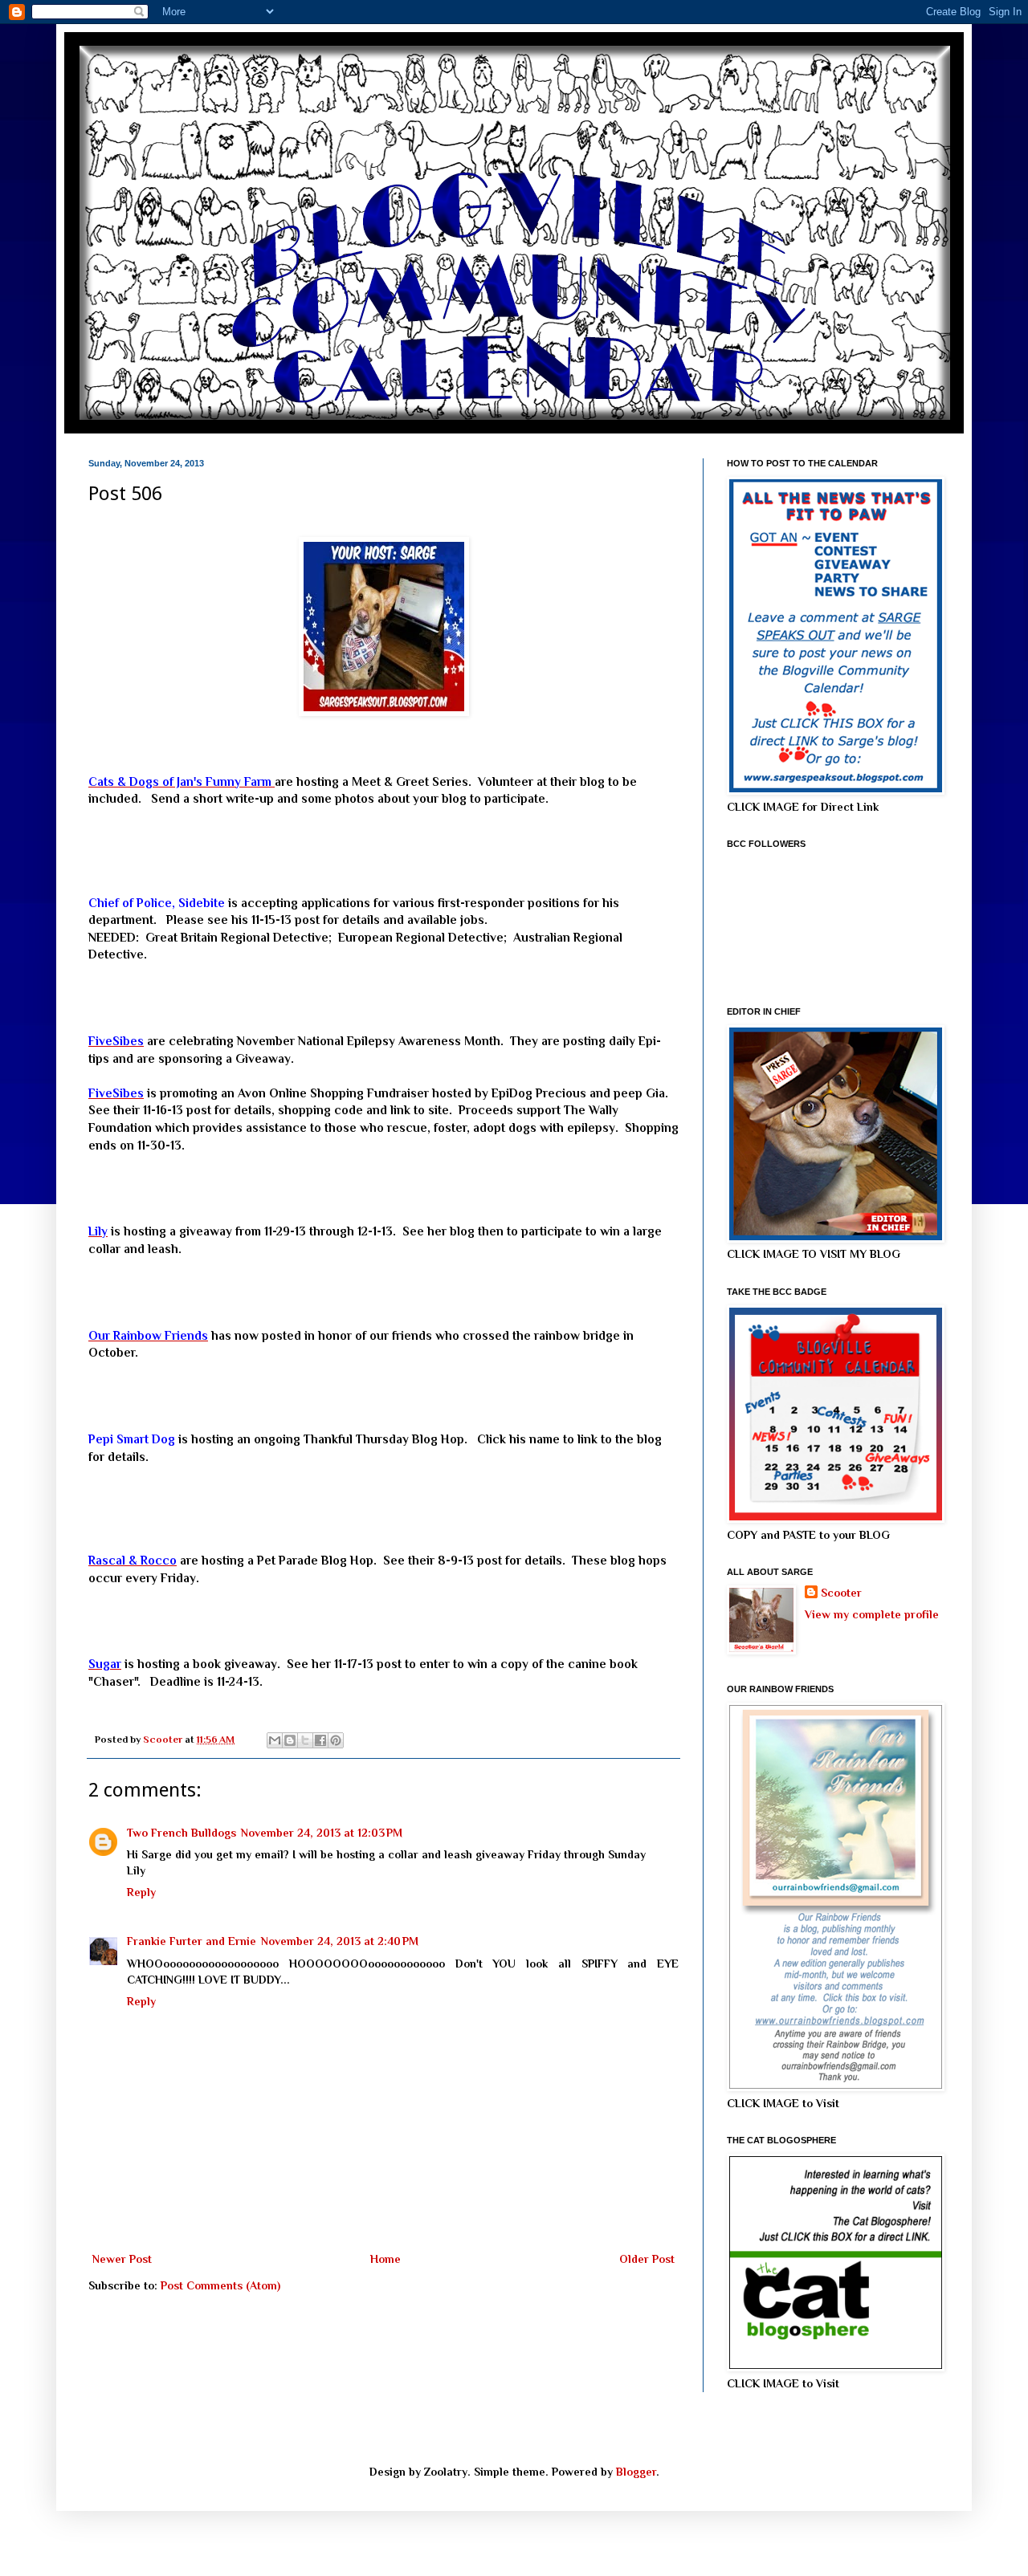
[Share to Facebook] (320, 1740)
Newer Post (122, 2259)
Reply (141, 1892)
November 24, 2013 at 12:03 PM (322, 1833)
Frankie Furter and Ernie (192, 1941)
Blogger (636, 2472)
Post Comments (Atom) (220, 2285)
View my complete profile (872, 1614)
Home (385, 2259)
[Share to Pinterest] (336, 1740)
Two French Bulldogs (182, 1833)
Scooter (841, 1593)
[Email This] (275, 1740)
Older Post (647, 2259)
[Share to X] (305, 1740)
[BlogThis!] (290, 1740)
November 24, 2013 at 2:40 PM (340, 1941)
